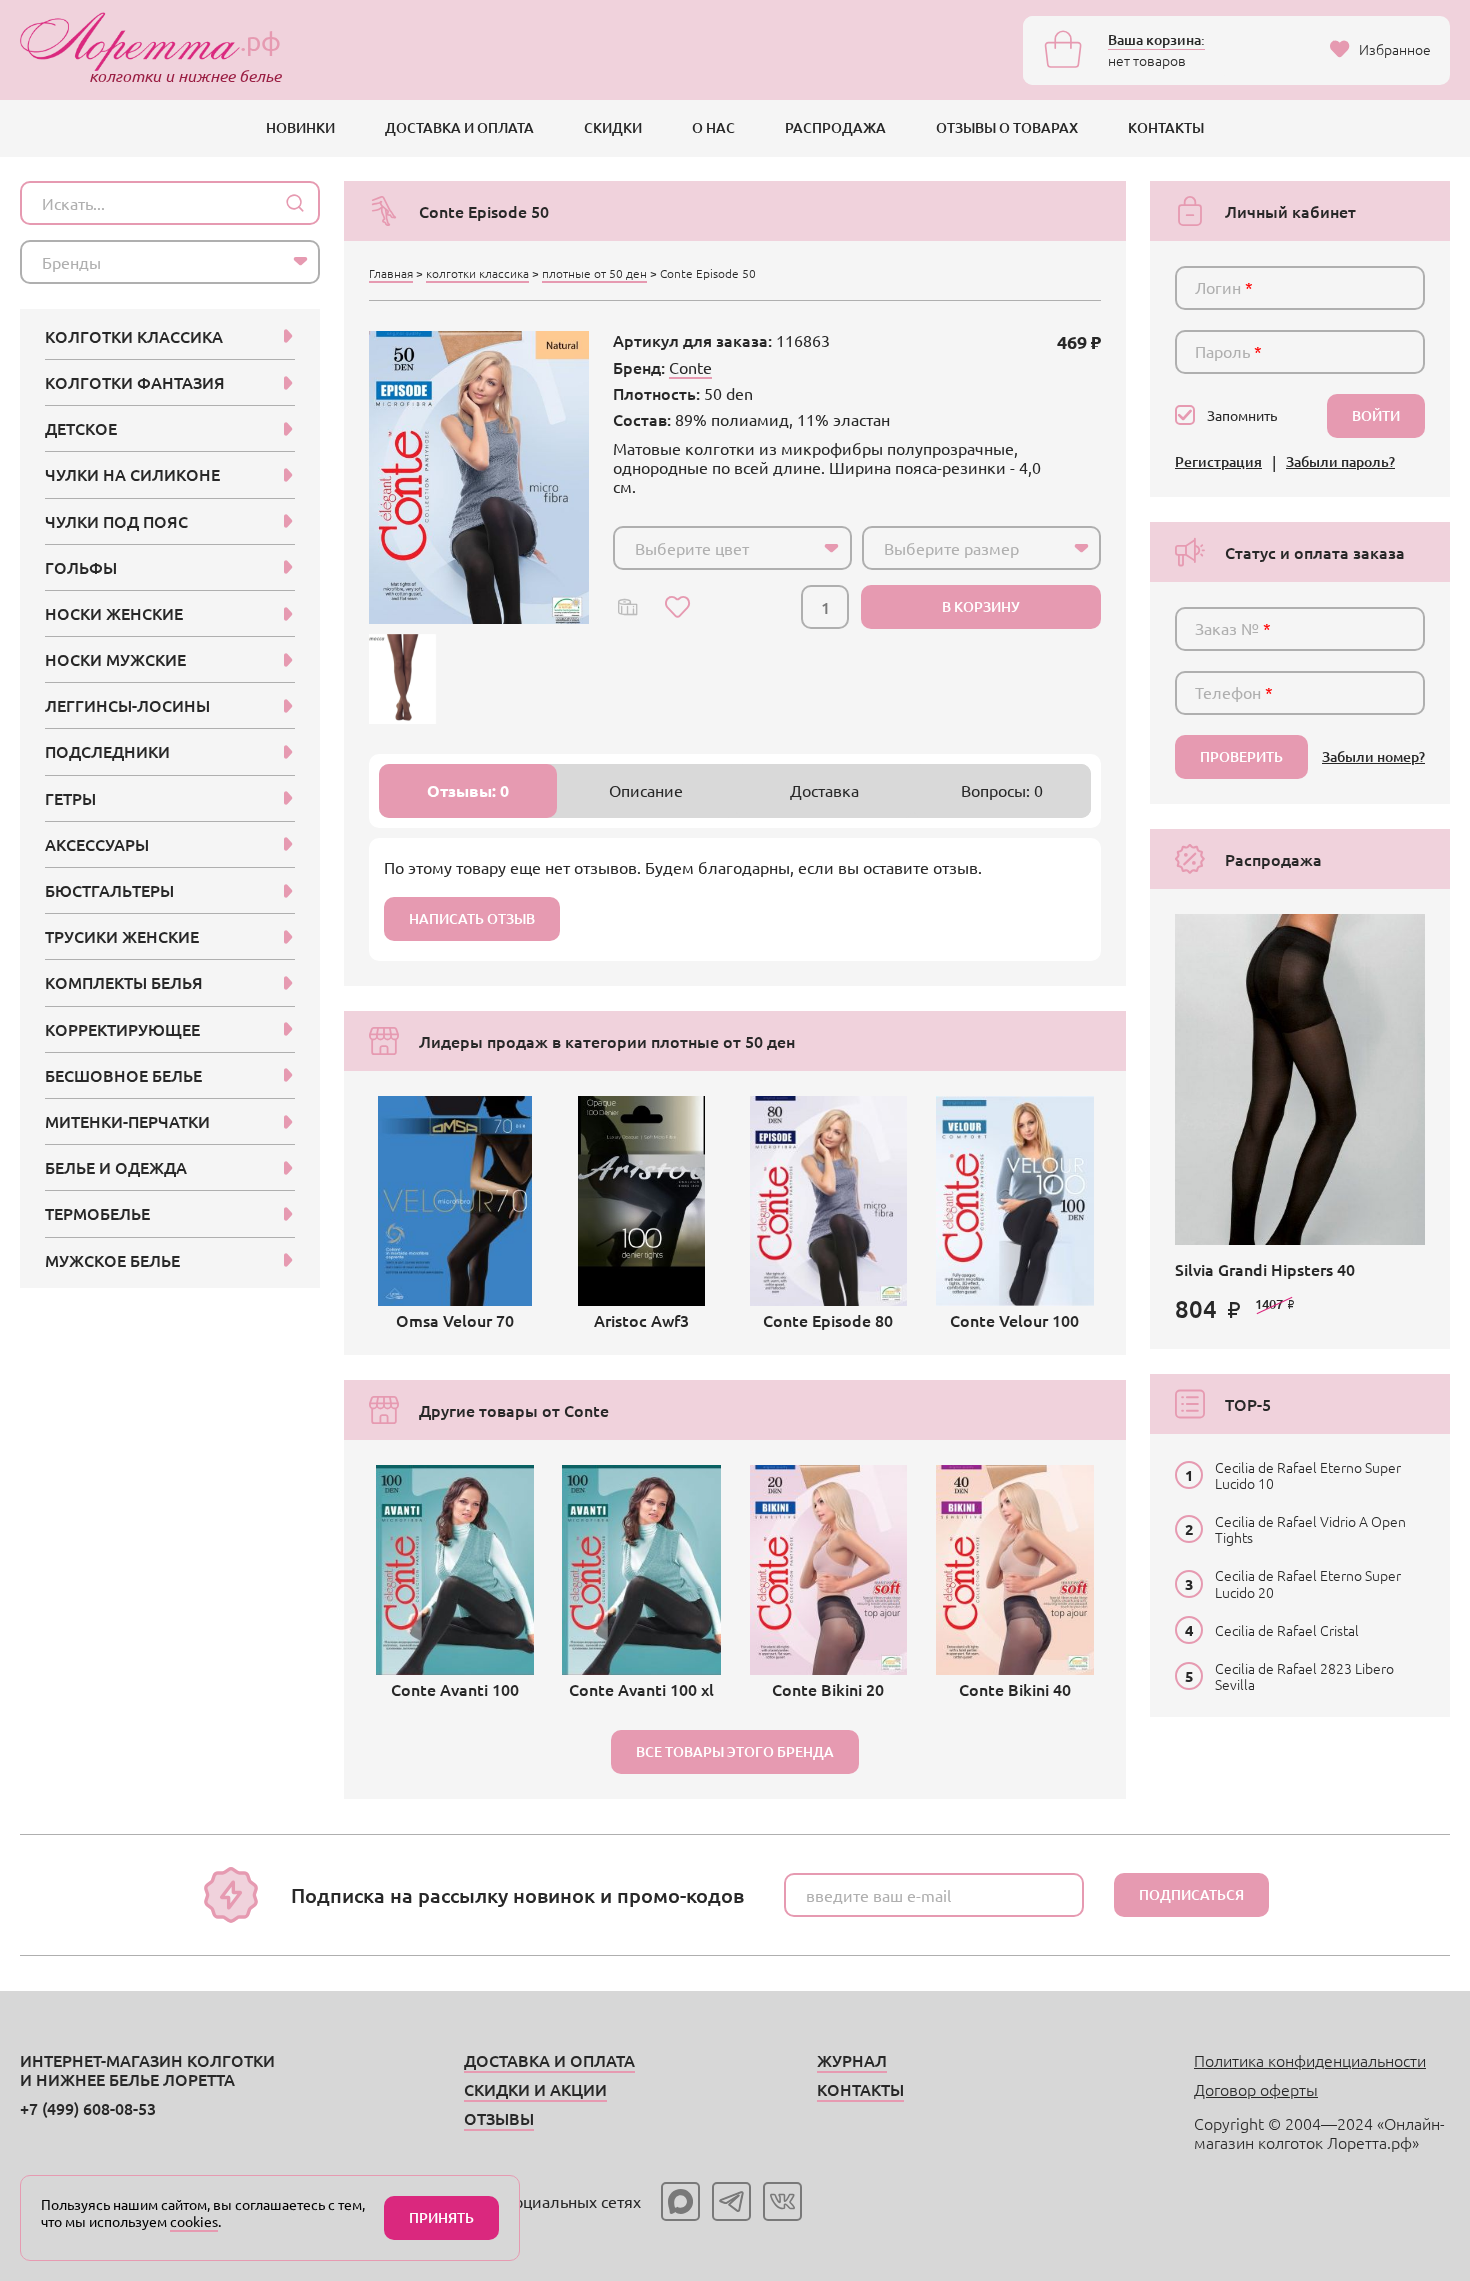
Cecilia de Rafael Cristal (1287, 1630)
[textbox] (714, 548)
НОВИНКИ (300, 127)
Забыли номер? (1373, 757)
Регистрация (1218, 462)
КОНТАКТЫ (1166, 127)
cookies (194, 2221)
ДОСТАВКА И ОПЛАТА (459, 127)
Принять (441, 2217)
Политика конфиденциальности (1310, 2060)
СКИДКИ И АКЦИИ (535, 2089)
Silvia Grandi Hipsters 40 (1265, 1269)
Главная (391, 273)
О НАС (713, 127)
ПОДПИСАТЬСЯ (1191, 1894)
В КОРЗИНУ (981, 606)
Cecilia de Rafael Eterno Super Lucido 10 (1308, 1475)
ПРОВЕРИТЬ (1241, 756)
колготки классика (477, 273)
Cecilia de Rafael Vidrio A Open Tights (1310, 1529)
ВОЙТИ (1376, 415)
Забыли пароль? (1340, 462)
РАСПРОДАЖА (835, 127)
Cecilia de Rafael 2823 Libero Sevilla (1304, 1676)
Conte (690, 367)
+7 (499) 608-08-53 (88, 2108)
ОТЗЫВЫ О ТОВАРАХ (1007, 127)
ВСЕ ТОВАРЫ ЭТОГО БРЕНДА (735, 1751)
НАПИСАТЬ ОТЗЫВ (472, 918)
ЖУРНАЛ (852, 2060)
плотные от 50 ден (594, 273)
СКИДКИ (613, 127)
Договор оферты (1256, 2089)
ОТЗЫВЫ (499, 2118)
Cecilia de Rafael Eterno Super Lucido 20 (1308, 1583)
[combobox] (732, 548)
